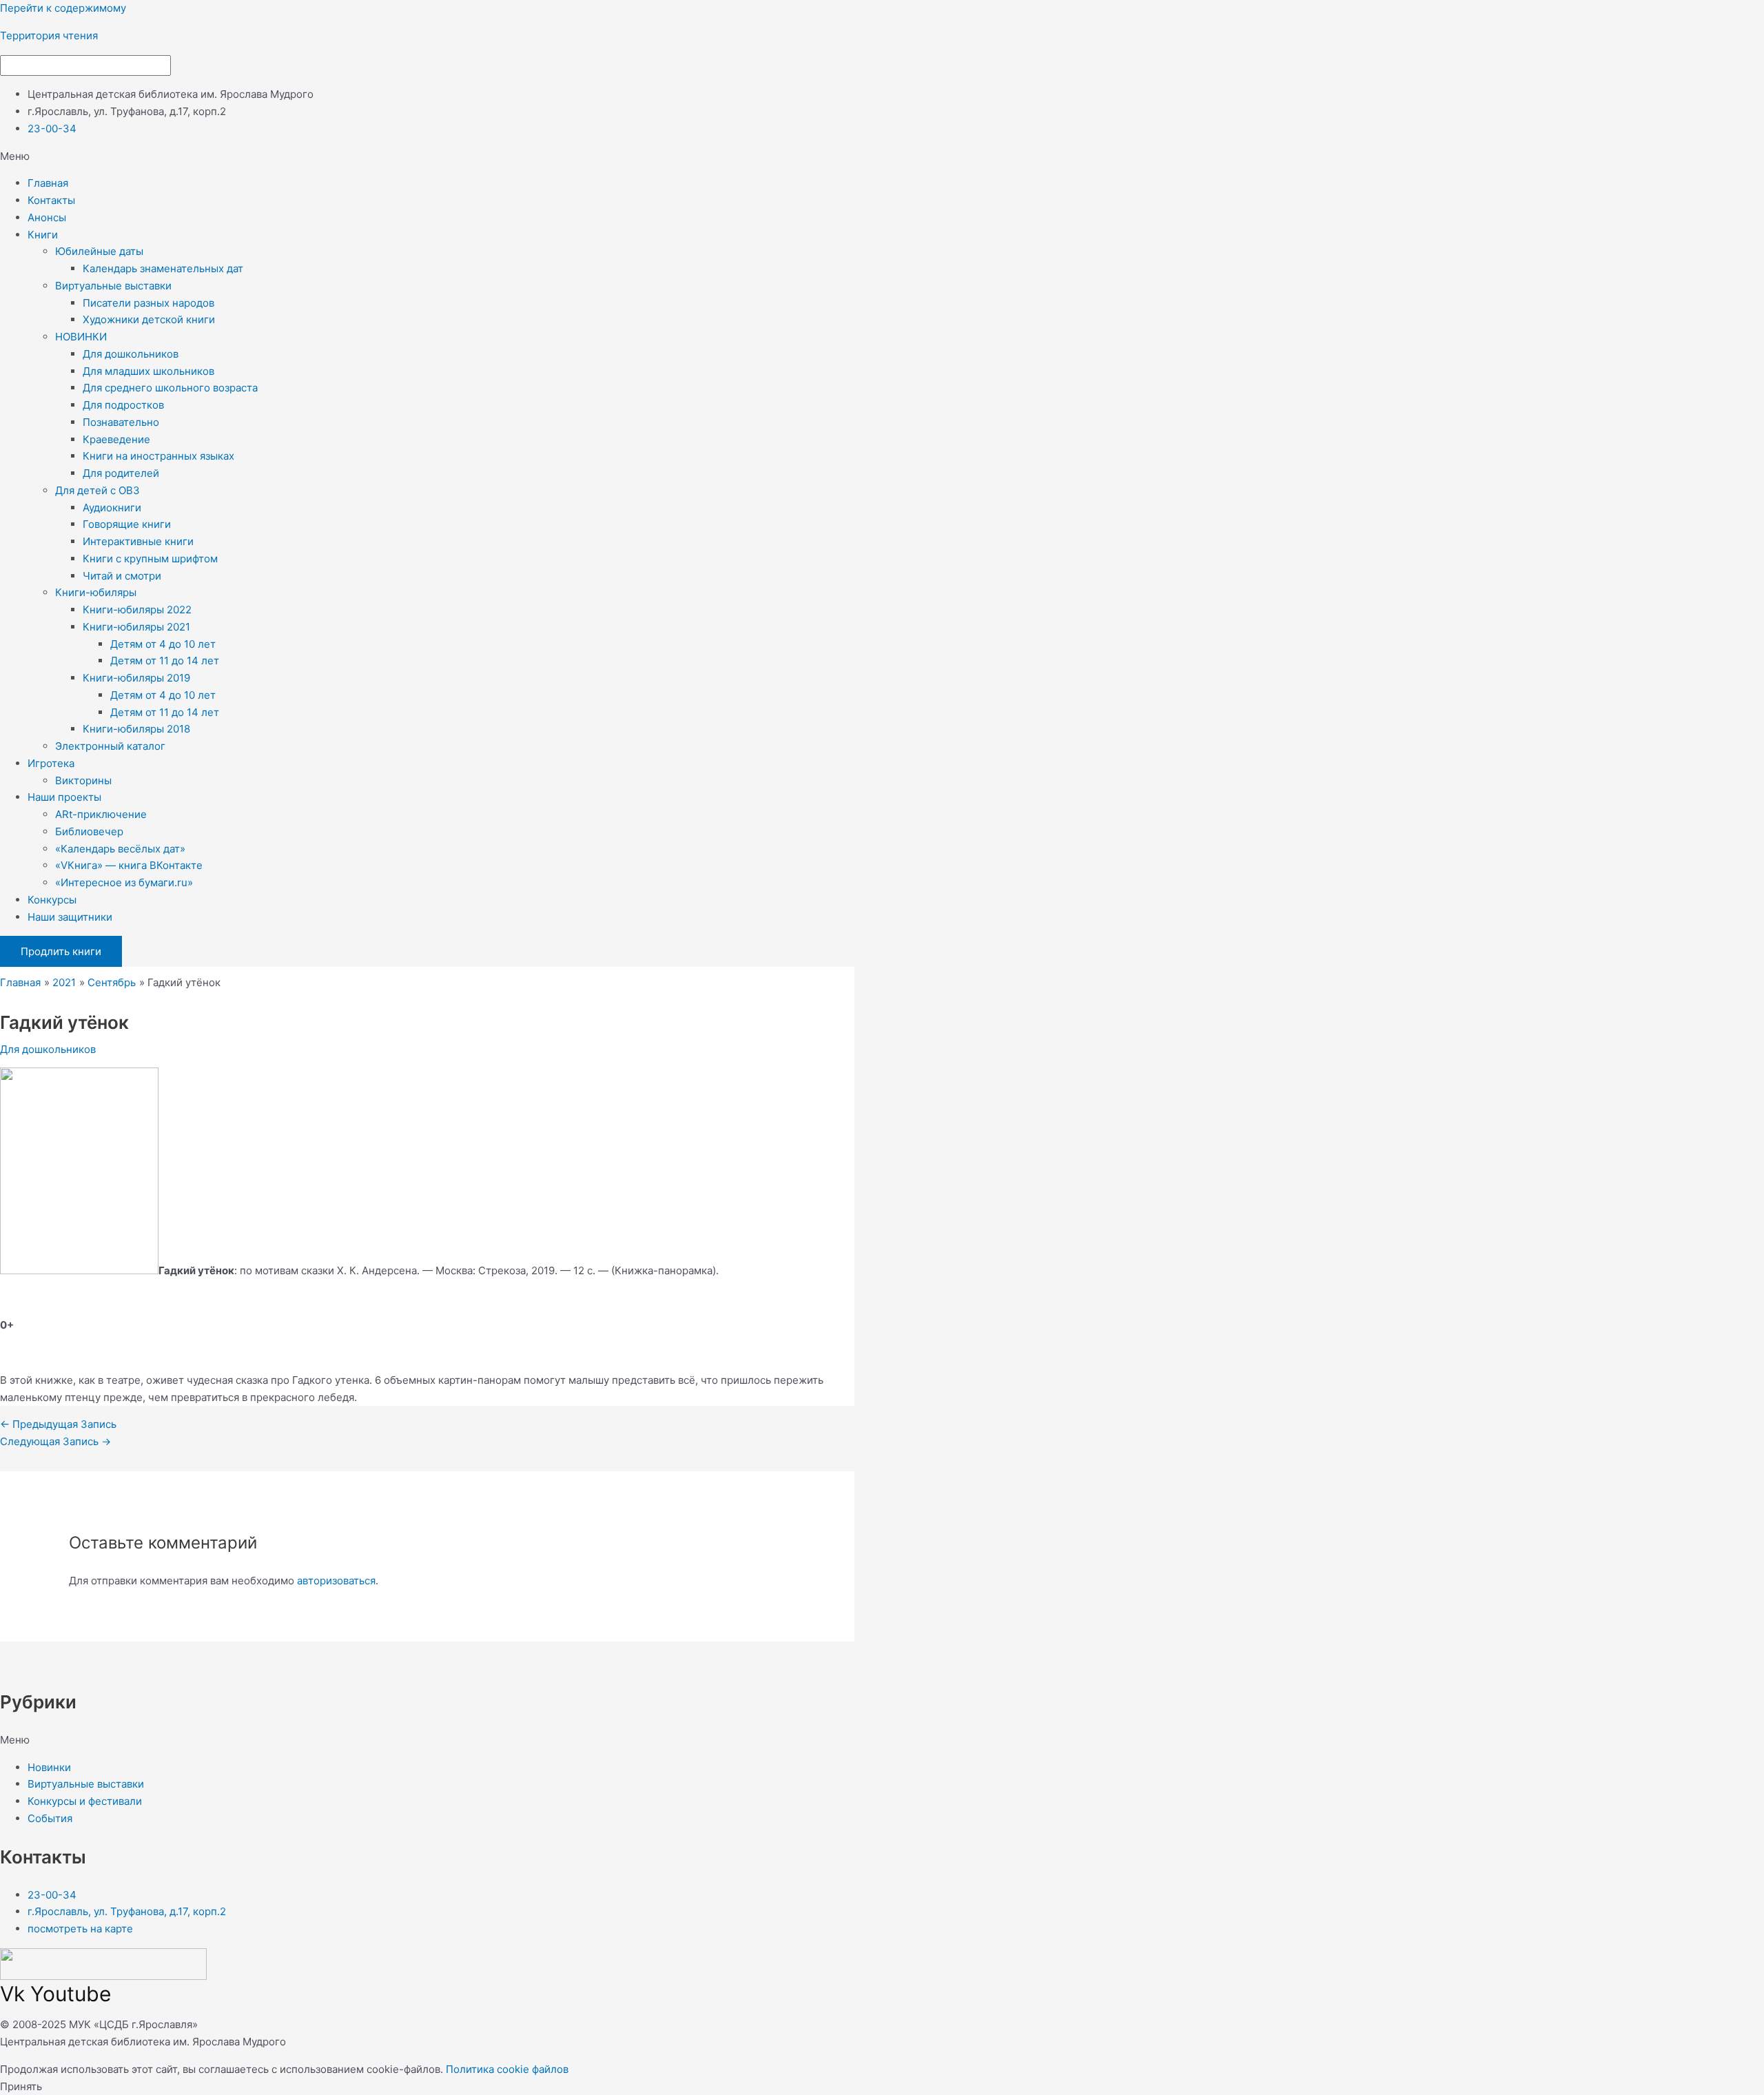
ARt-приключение (101, 814)
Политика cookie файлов (507, 2069)
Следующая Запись (55, 1441)
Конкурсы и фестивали (85, 1801)
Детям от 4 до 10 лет (163, 644)
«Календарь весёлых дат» (120, 849)
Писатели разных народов (148, 303)
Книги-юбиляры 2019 (136, 678)
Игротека (51, 763)
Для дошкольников (131, 354)
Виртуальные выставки (113, 286)
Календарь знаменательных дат (163, 268)
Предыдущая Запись (58, 1424)
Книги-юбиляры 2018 (136, 729)
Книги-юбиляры (96, 592)
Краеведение (116, 439)
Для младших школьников (148, 371)
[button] (882, 157)
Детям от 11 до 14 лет (165, 661)
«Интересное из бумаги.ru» (124, 882)
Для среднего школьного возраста (170, 388)
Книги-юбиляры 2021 (136, 627)
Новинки (49, 1767)
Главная (48, 183)
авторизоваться (336, 1581)
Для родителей (121, 473)
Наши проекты (64, 797)
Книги (43, 235)
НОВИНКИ (81, 337)
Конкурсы (52, 900)
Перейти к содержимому (63, 8)
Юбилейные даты (99, 251)
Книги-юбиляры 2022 (137, 610)
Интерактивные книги (138, 541)
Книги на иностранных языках (158, 456)
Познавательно (121, 422)
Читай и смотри (122, 576)
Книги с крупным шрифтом (150, 559)
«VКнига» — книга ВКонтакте (129, 865)
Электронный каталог (110, 746)
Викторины (83, 780)
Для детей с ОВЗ (98, 490)
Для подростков (123, 405)
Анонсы (47, 217)
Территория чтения (49, 35)
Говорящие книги (127, 524)
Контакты (51, 200)
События (50, 1818)
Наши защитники (70, 917)
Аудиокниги (112, 508)
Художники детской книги (149, 319)
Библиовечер (89, 831)
